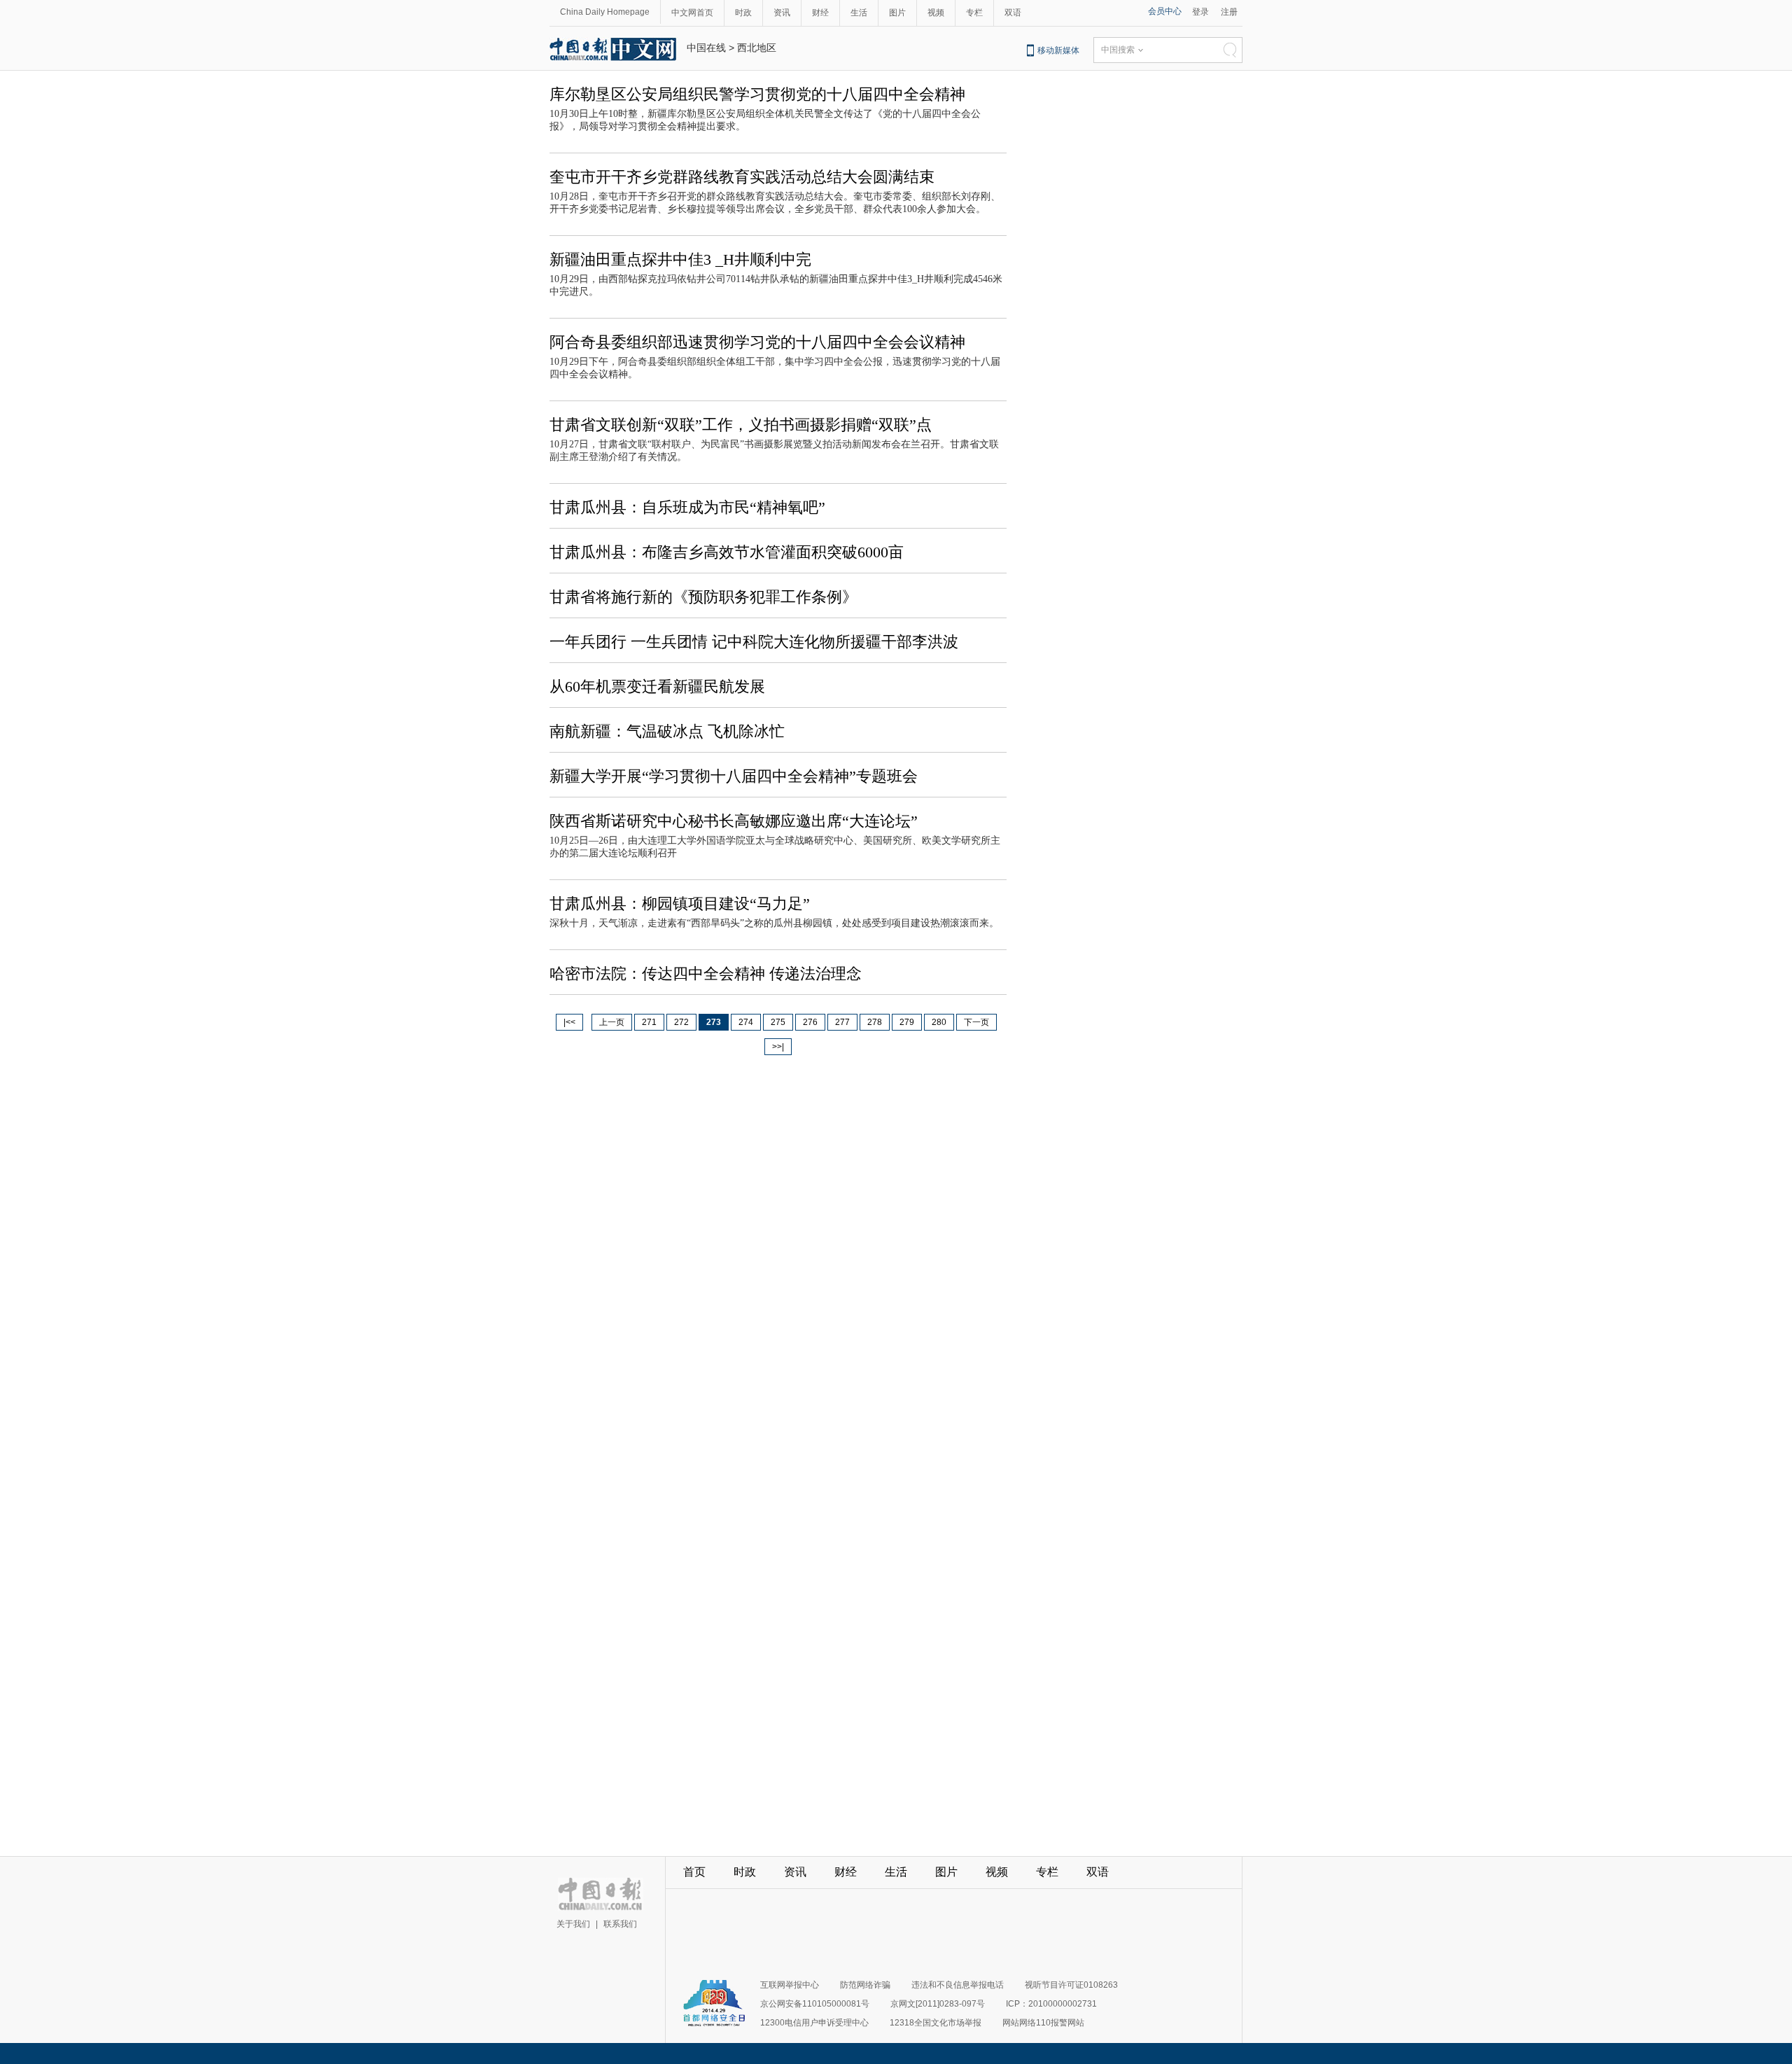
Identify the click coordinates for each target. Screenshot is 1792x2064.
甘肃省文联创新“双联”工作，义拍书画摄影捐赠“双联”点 (741, 425)
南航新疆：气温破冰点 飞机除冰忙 (667, 731)
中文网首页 (692, 13)
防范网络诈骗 (865, 1985)
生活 (859, 13)
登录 (1200, 12)
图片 (897, 13)
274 (746, 1022)
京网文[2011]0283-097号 (938, 2004)
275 (778, 1022)
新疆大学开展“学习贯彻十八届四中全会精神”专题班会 (734, 776)
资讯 (782, 13)
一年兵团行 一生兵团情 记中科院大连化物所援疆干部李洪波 (754, 642)
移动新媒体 (1058, 50)
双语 (1013, 13)
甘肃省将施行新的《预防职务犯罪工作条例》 (703, 597)
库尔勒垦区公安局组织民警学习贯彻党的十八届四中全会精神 (757, 94)
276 (810, 1022)
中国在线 (706, 48)
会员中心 (1165, 11)
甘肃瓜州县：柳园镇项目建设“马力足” (680, 904)
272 (681, 1022)
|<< (569, 1022)
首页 (694, 1872)
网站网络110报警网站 (1043, 2023)
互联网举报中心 (790, 1985)
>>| (778, 1047)
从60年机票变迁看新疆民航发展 (657, 686)
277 (842, 1022)
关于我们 (573, 1924)
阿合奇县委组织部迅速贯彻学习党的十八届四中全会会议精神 (757, 342)
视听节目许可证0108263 (1071, 1985)
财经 (820, 13)
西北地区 (757, 48)
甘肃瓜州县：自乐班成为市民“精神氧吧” (687, 507)
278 (875, 1022)
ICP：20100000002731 (1051, 2004)
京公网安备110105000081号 (815, 2004)
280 (939, 1022)
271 (649, 1022)
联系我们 (620, 1924)
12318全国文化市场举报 (936, 2023)
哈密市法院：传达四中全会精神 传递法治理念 (706, 974)
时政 (743, 13)
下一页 (976, 1022)
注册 (1229, 12)
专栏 (974, 13)
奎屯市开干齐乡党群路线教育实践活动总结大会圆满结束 (742, 177)
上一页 (612, 1022)
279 (907, 1022)
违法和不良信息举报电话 (958, 1985)
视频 (936, 13)
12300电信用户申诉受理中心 (814, 2023)
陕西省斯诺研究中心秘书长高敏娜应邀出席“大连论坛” (734, 821)
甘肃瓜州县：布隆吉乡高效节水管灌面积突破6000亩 (727, 552)
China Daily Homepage (605, 12)
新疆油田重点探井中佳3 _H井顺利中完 (680, 259)
